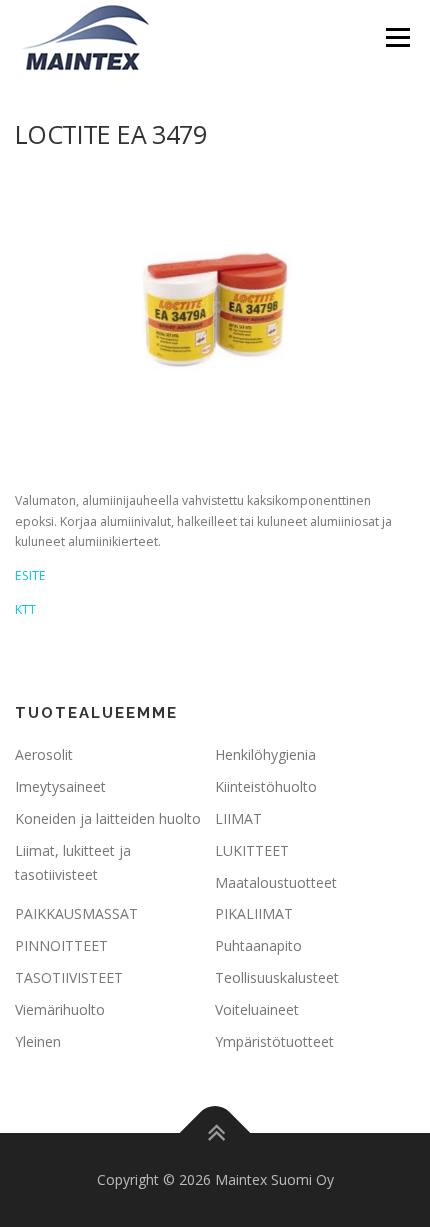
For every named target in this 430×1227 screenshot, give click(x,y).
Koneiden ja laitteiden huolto (108, 818)
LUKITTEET (252, 850)
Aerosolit (44, 754)
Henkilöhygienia (265, 754)
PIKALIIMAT (254, 913)
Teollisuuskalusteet (277, 977)
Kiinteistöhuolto (266, 786)
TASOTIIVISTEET (69, 977)
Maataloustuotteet (276, 882)
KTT (25, 609)
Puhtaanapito (258, 945)
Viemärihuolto (60, 1009)
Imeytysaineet (60, 786)
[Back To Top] (215, 1133)
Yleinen (38, 1041)
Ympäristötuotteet (274, 1041)
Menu (396, 37)
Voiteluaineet (257, 1009)
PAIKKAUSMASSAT (76, 913)
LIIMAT (238, 818)
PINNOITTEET (61, 945)
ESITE (30, 575)
